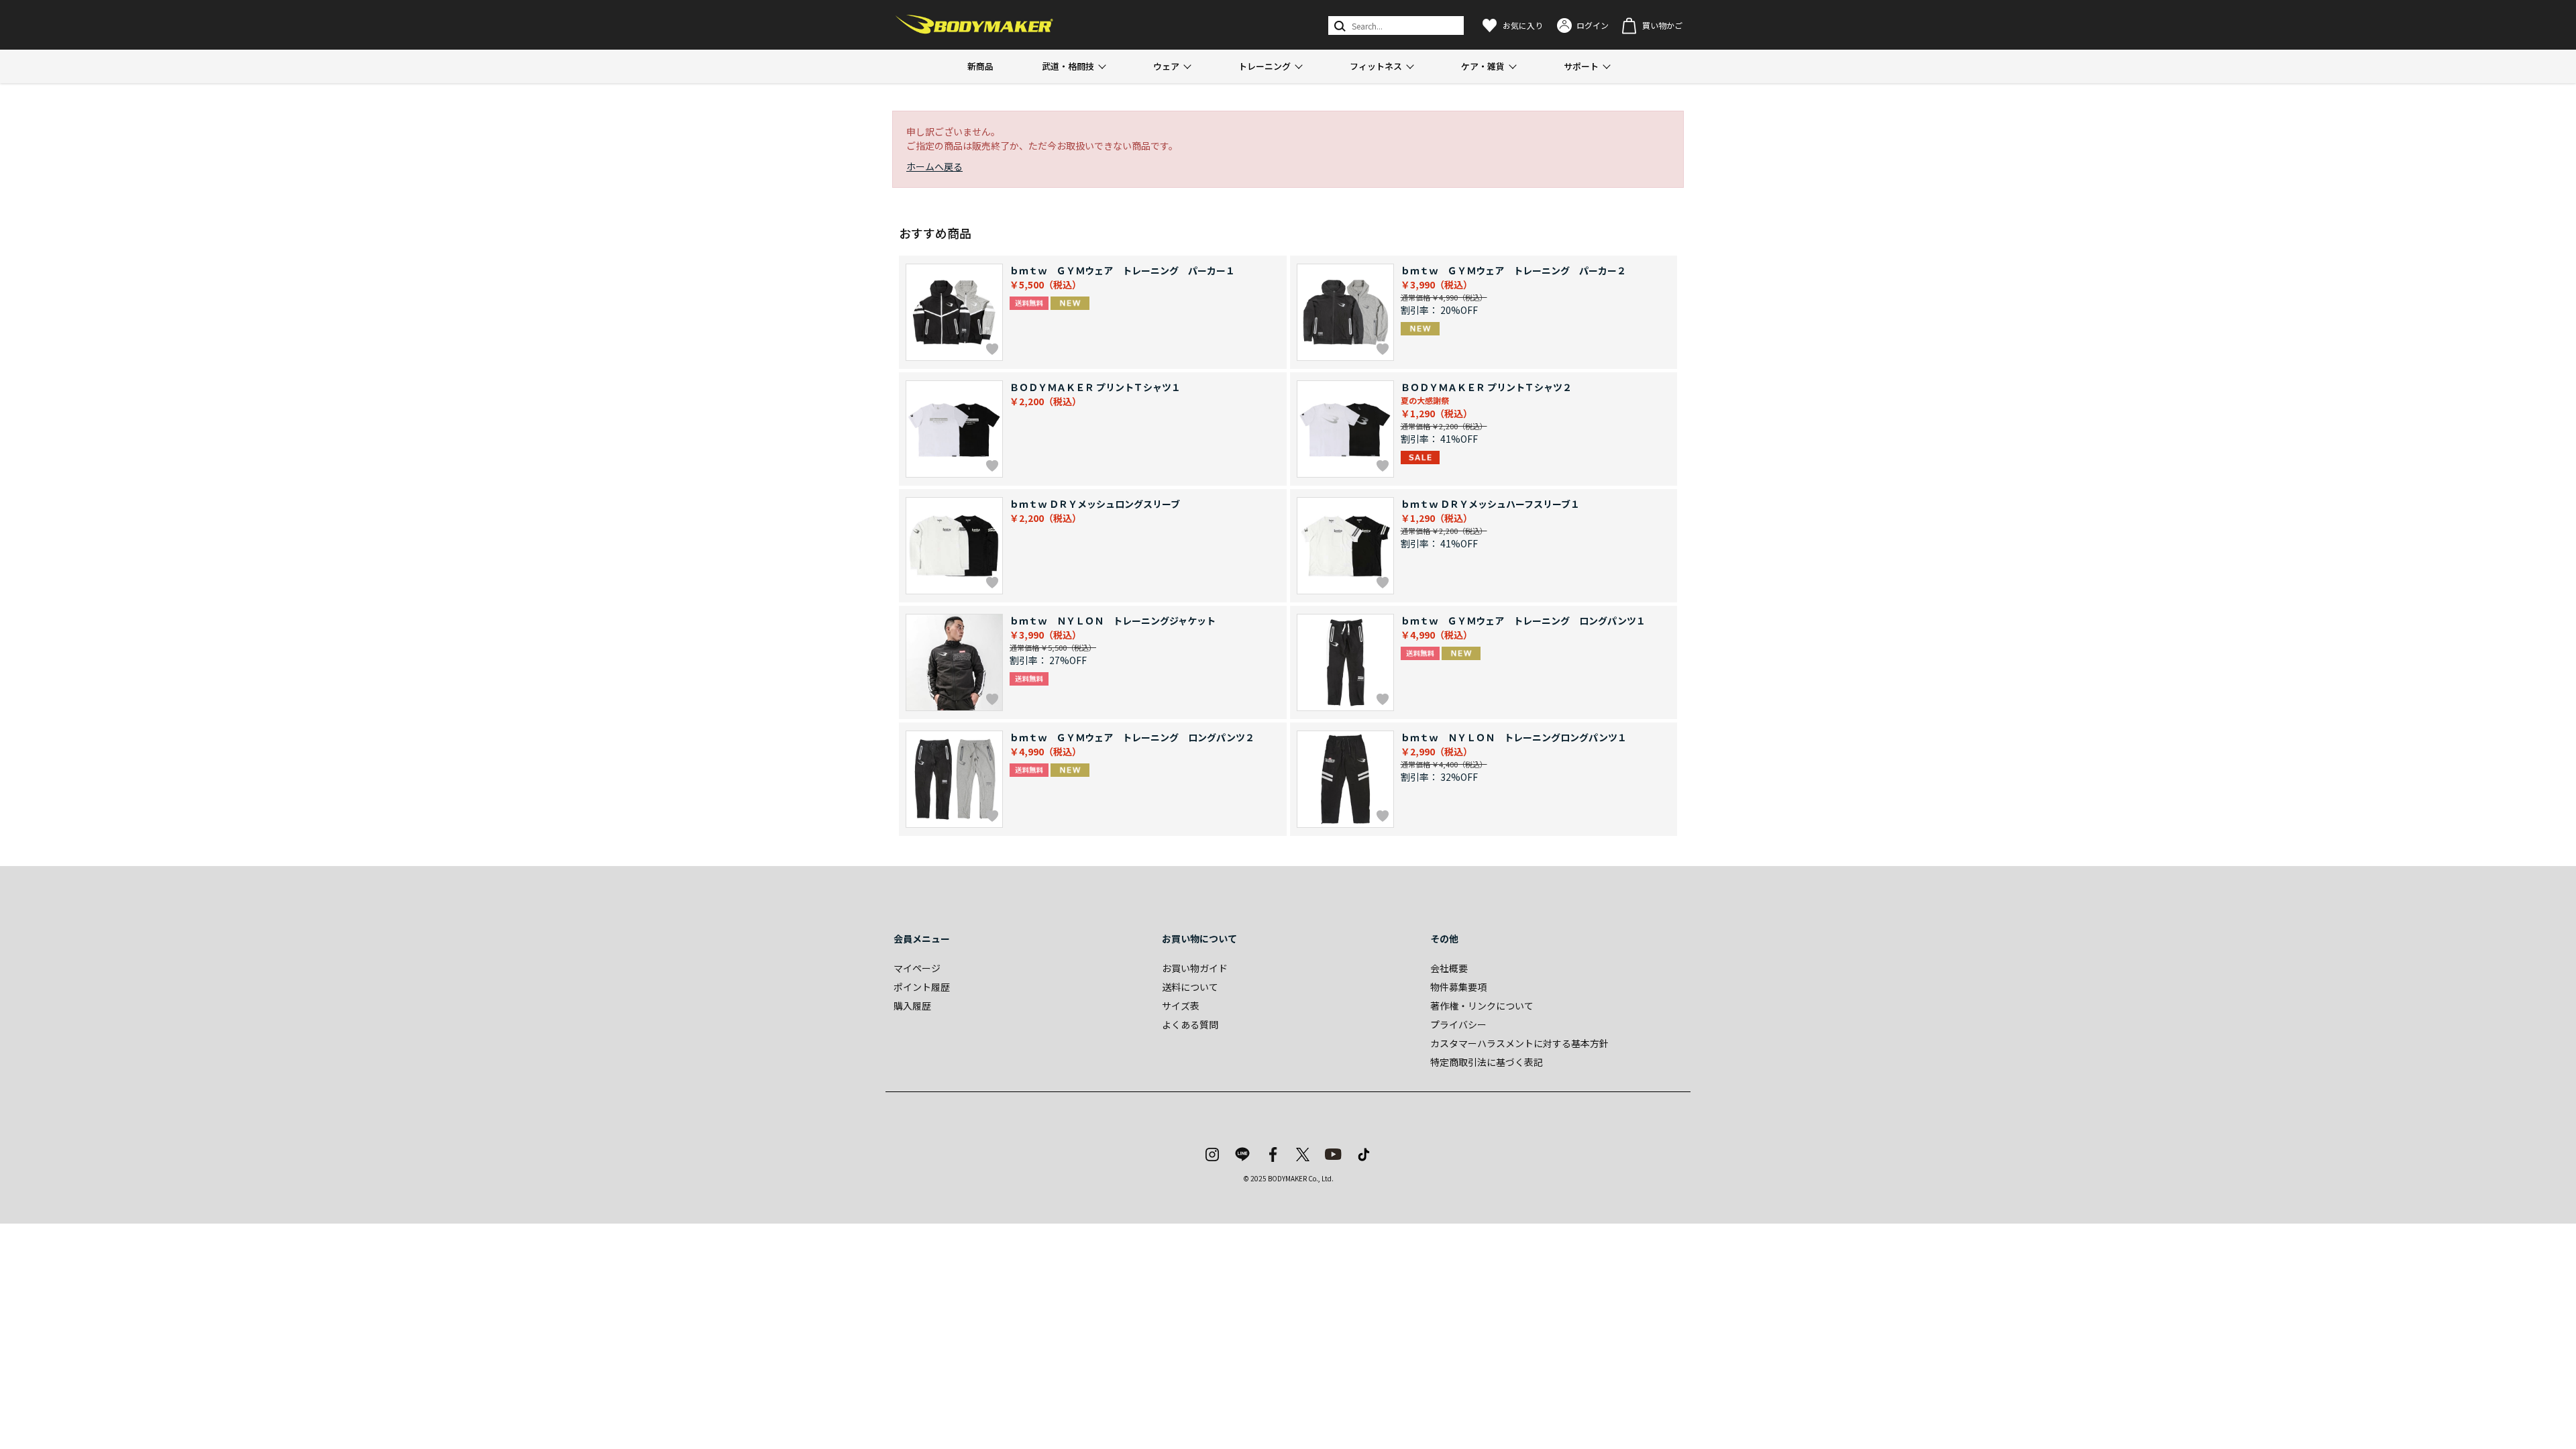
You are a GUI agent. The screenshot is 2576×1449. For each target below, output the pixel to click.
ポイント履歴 (922, 987)
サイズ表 (1181, 1006)
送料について (1190, 987)
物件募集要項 (1458, 987)
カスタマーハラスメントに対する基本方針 (1519, 1043)
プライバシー (1458, 1024)
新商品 (980, 66)
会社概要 (1449, 968)
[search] (1339, 25)
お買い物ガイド (1195, 968)
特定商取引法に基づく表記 (1487, 1062)
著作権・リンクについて (1482, 1006)
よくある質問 (1190, 1024)
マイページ (917, 968)
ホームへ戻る (934, 166)
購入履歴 (912, 1006)
